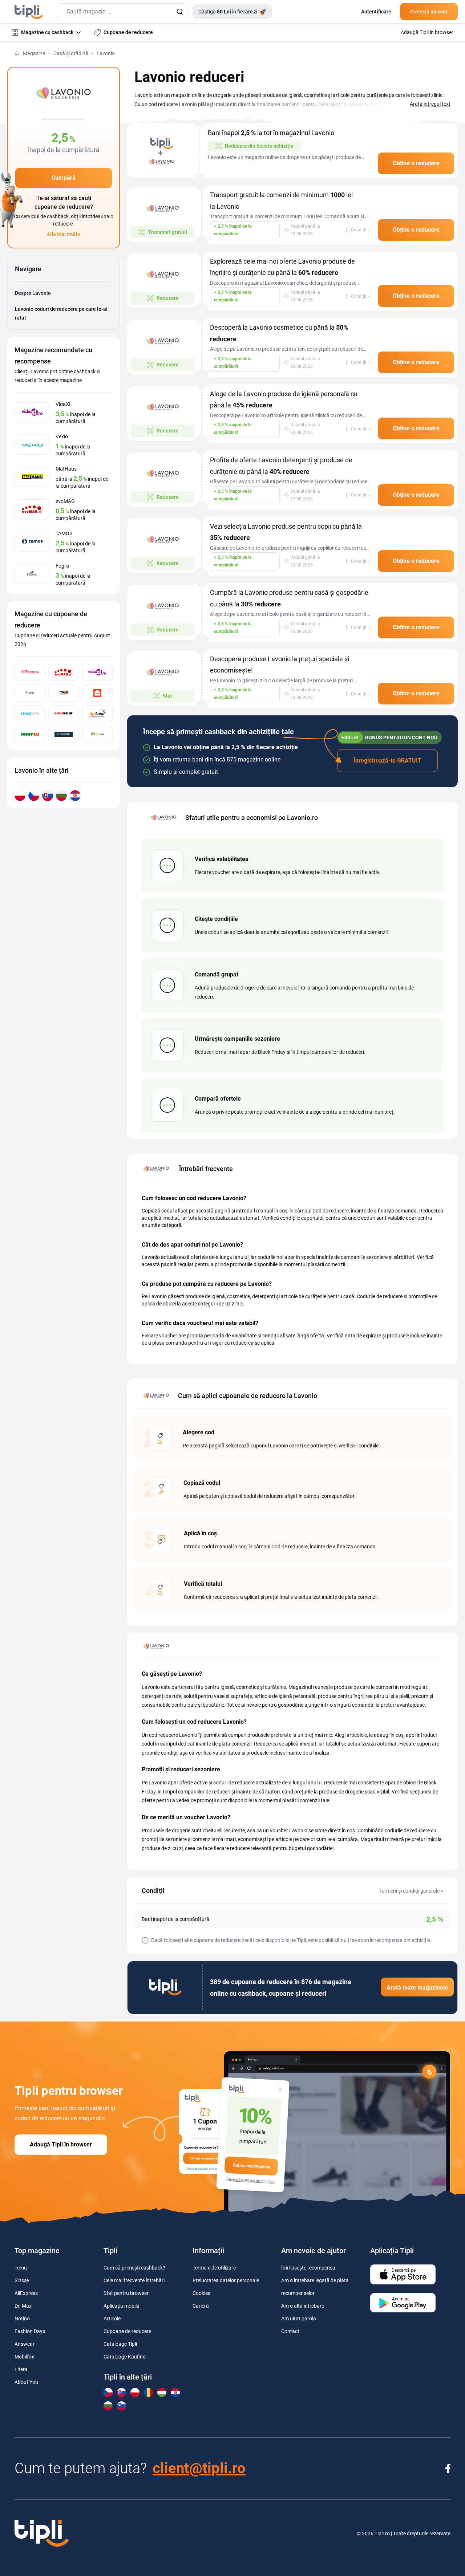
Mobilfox (24, 2357)
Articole (112, 2319)
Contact (290, 2331)
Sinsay (22, 2280)
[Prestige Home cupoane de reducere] (98, 693)
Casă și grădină (71, 53)
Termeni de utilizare (214, 2268)
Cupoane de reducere (127, 2331)
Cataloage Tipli (120, 2344)
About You (26, 2382)
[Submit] (180, 12)
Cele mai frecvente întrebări (134, 2280)
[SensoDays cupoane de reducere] (30, 714)
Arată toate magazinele (417, 1988)
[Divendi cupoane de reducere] (63, 734)
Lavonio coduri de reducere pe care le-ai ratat (61, 314)
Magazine (34, 53)
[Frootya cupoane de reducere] (30, 734)
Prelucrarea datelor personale (226, 2280)
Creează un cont (429, 12)
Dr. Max (23, 2306)
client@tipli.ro (199, 2468)
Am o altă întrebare (303, 2306)
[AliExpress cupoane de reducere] (30, 672)
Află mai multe (64, 234)
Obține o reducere (416, 163)
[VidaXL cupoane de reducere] (98, 672)
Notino (22, 2319)
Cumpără (64, 178)
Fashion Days (30, 2331)
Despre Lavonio (33, 293)
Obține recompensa (251, 2166)
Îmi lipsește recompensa (308, 2268)
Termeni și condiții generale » (411, 1891)
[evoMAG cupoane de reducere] (63, 672)
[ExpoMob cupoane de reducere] (63, 714)
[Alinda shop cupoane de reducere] (30, 693)
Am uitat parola (299, 2319)
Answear (25, 2344)
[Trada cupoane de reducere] (63, 693)
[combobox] (122, 12)
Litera (21, 2369)
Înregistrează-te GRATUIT (387, 761)
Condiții (359, 230)
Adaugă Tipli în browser (61, 2144)
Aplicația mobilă (122, 2306)
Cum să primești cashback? (134, 2268)
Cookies (201, 2293)
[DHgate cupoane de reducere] (98, 734)
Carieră (201, 2306)
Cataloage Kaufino (125, 2357)
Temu (21, 2268)
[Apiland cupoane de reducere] (98, 714)
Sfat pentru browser (126, 2293)
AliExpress (26, 2293)
